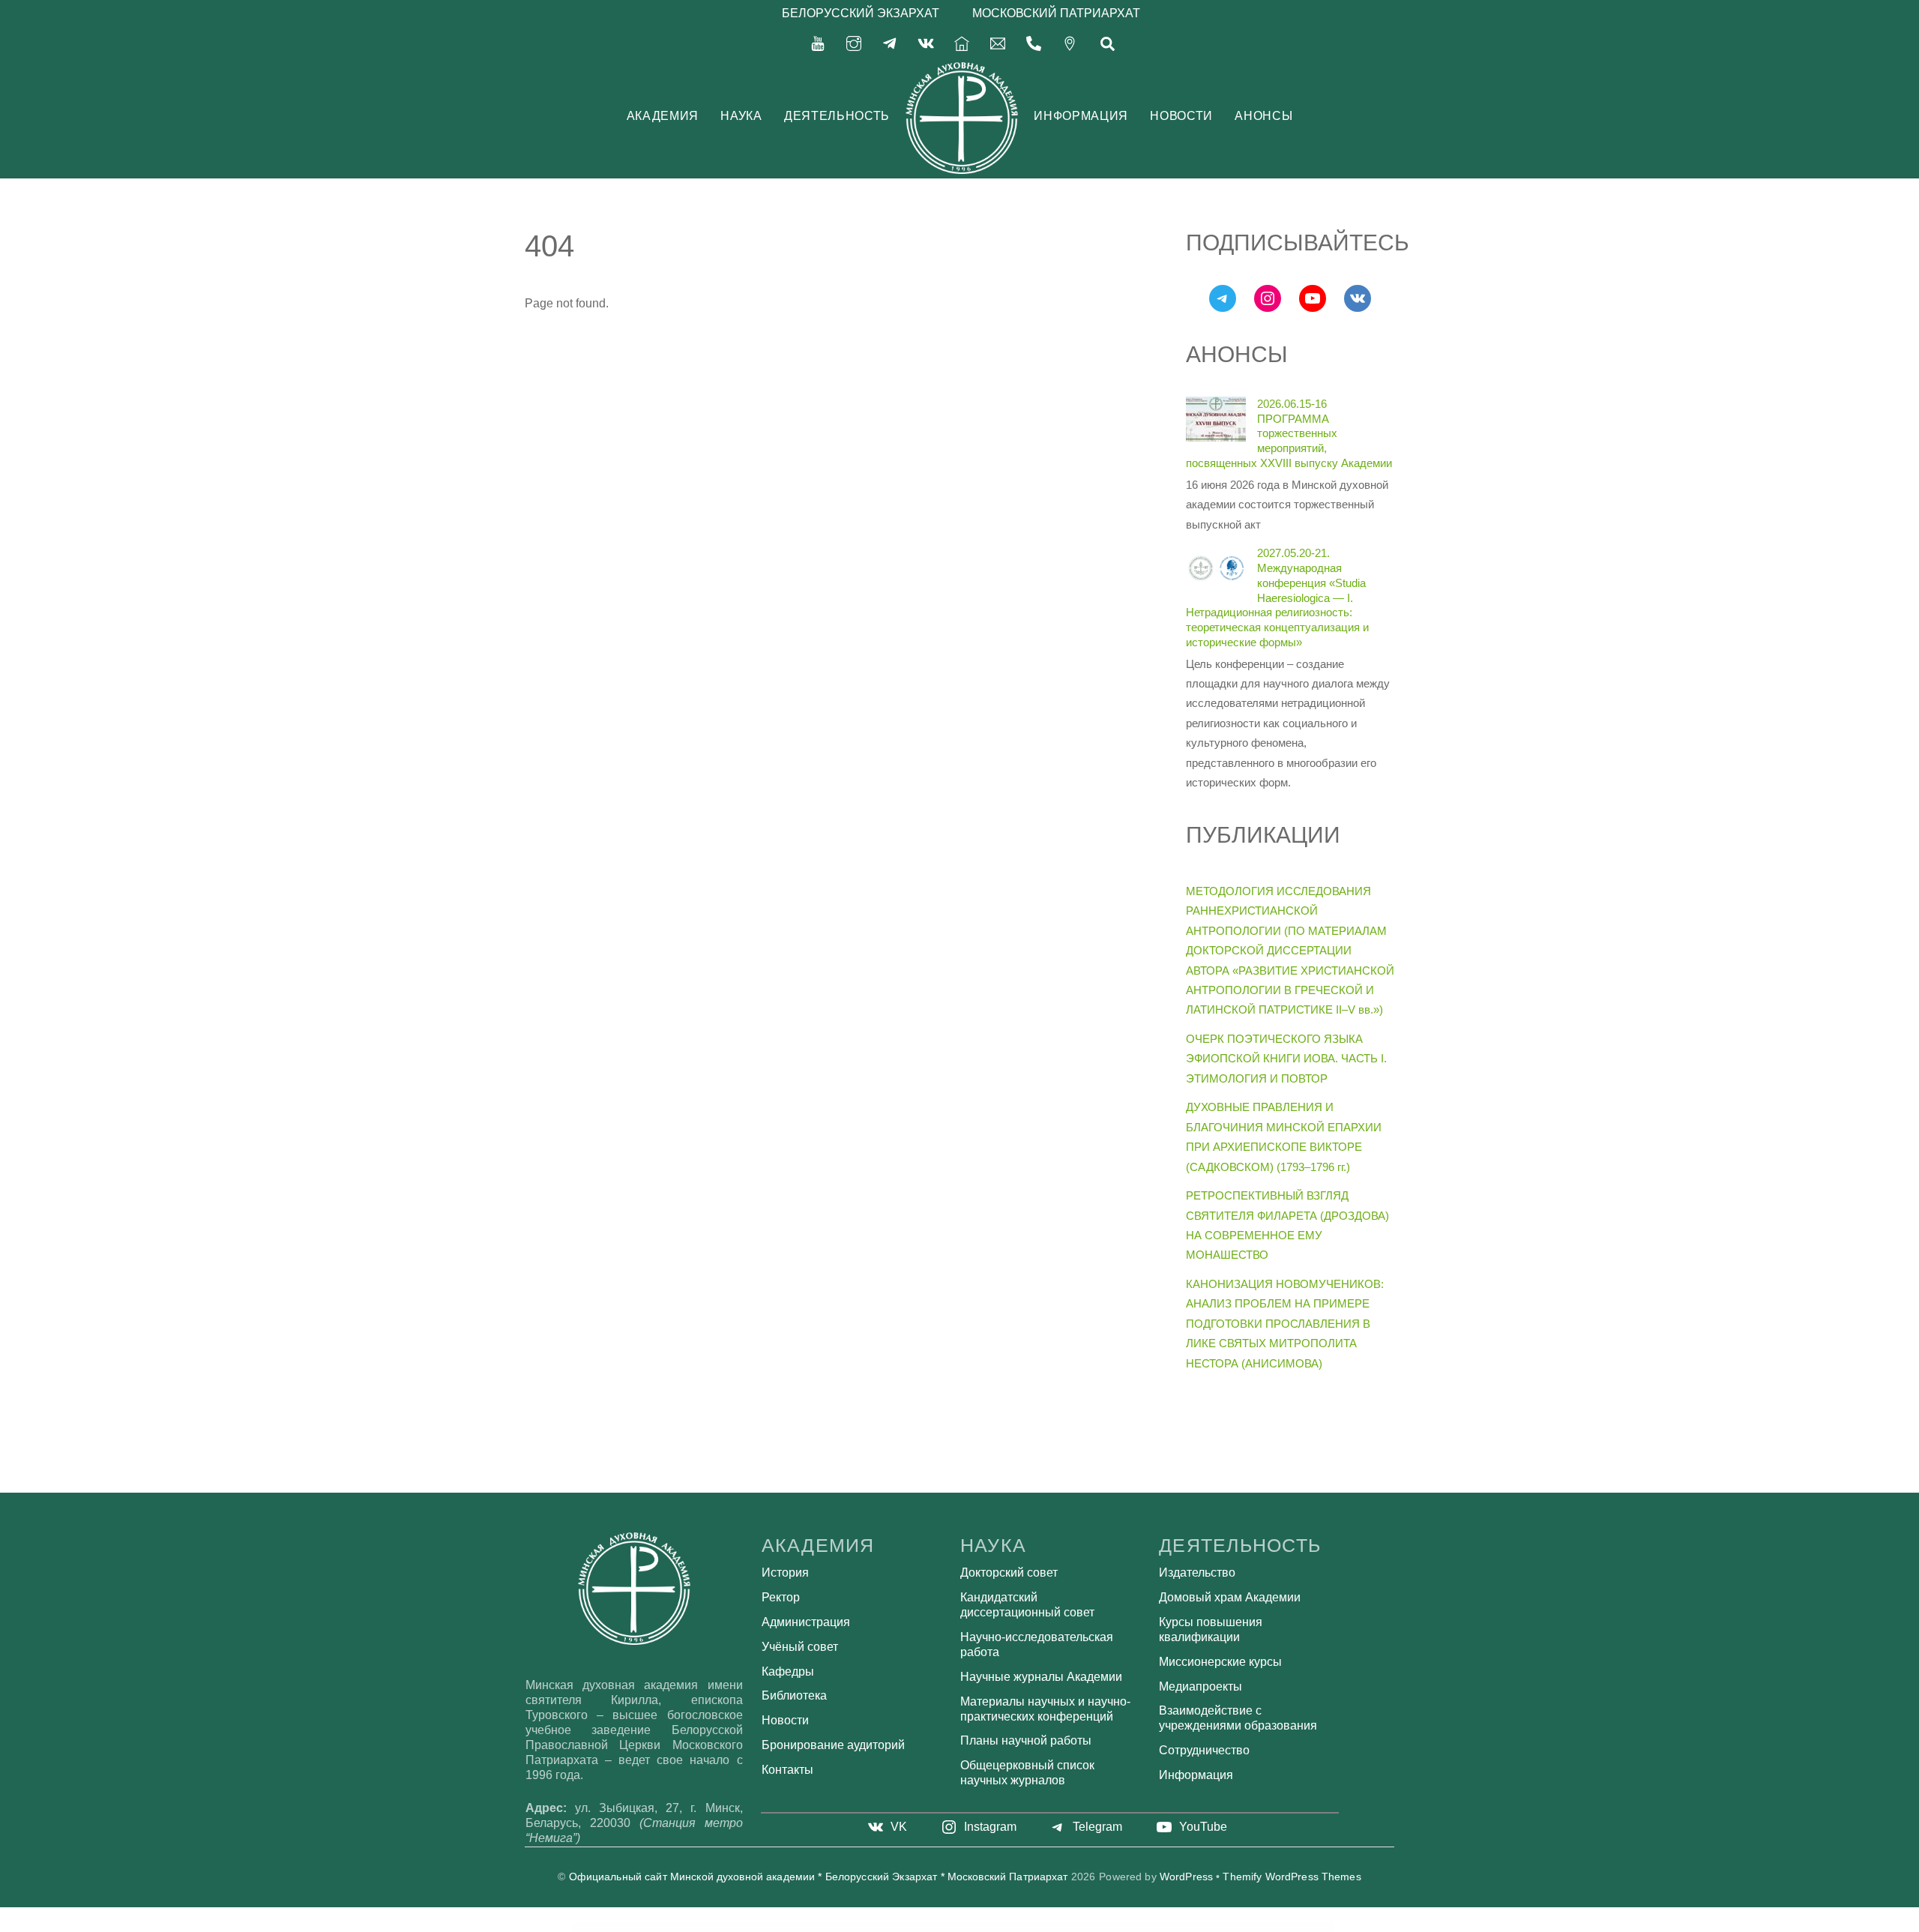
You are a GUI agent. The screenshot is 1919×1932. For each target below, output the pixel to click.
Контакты (787, 1770)
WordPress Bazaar (769, 1927)
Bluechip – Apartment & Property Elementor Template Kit (1091, 1927)
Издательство (1197, 1573)
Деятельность (837, 116)
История (785, 1573)
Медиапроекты (1200, 1686)
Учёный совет (800, 1647)
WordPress (1186, 1877)
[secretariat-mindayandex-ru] (998, 42)
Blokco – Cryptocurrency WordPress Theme (869, 1927)
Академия (663, 116)
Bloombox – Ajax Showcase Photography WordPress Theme (942, 1927)
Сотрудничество (1204, 1750)
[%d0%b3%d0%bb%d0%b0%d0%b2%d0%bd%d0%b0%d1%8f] (962, 42)
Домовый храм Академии (1230, 1597)
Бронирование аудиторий (833, 1745)
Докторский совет (1009, 1573)
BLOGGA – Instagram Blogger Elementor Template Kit (799, 1927)
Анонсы (1263, 116)
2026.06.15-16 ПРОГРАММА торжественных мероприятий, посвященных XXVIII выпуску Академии (1289, 433)
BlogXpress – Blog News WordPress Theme (836, 1927)
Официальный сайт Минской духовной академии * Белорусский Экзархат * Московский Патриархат (819, 1877)
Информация (1081, 116)
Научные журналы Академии (1041, 1677)
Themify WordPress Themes (1292, 1877)
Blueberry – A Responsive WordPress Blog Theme (1051, 1927)
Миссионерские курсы (1220, 1662)
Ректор (781, 1597)
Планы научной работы (1026, 1740)
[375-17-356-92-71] (1034, 42)
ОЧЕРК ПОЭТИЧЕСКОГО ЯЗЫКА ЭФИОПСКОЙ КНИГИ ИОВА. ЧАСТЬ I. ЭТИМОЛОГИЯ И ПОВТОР (1286, 1059)
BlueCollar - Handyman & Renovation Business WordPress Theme (1135, 1927)
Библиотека (794, 1695)
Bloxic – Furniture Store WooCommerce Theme (982, 1927)
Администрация (806, 1622)
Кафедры (788, 1671)
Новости (1181, 116)
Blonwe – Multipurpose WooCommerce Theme (903, 1927)
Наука (741, 116)
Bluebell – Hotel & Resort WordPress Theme (1016, 1927)
